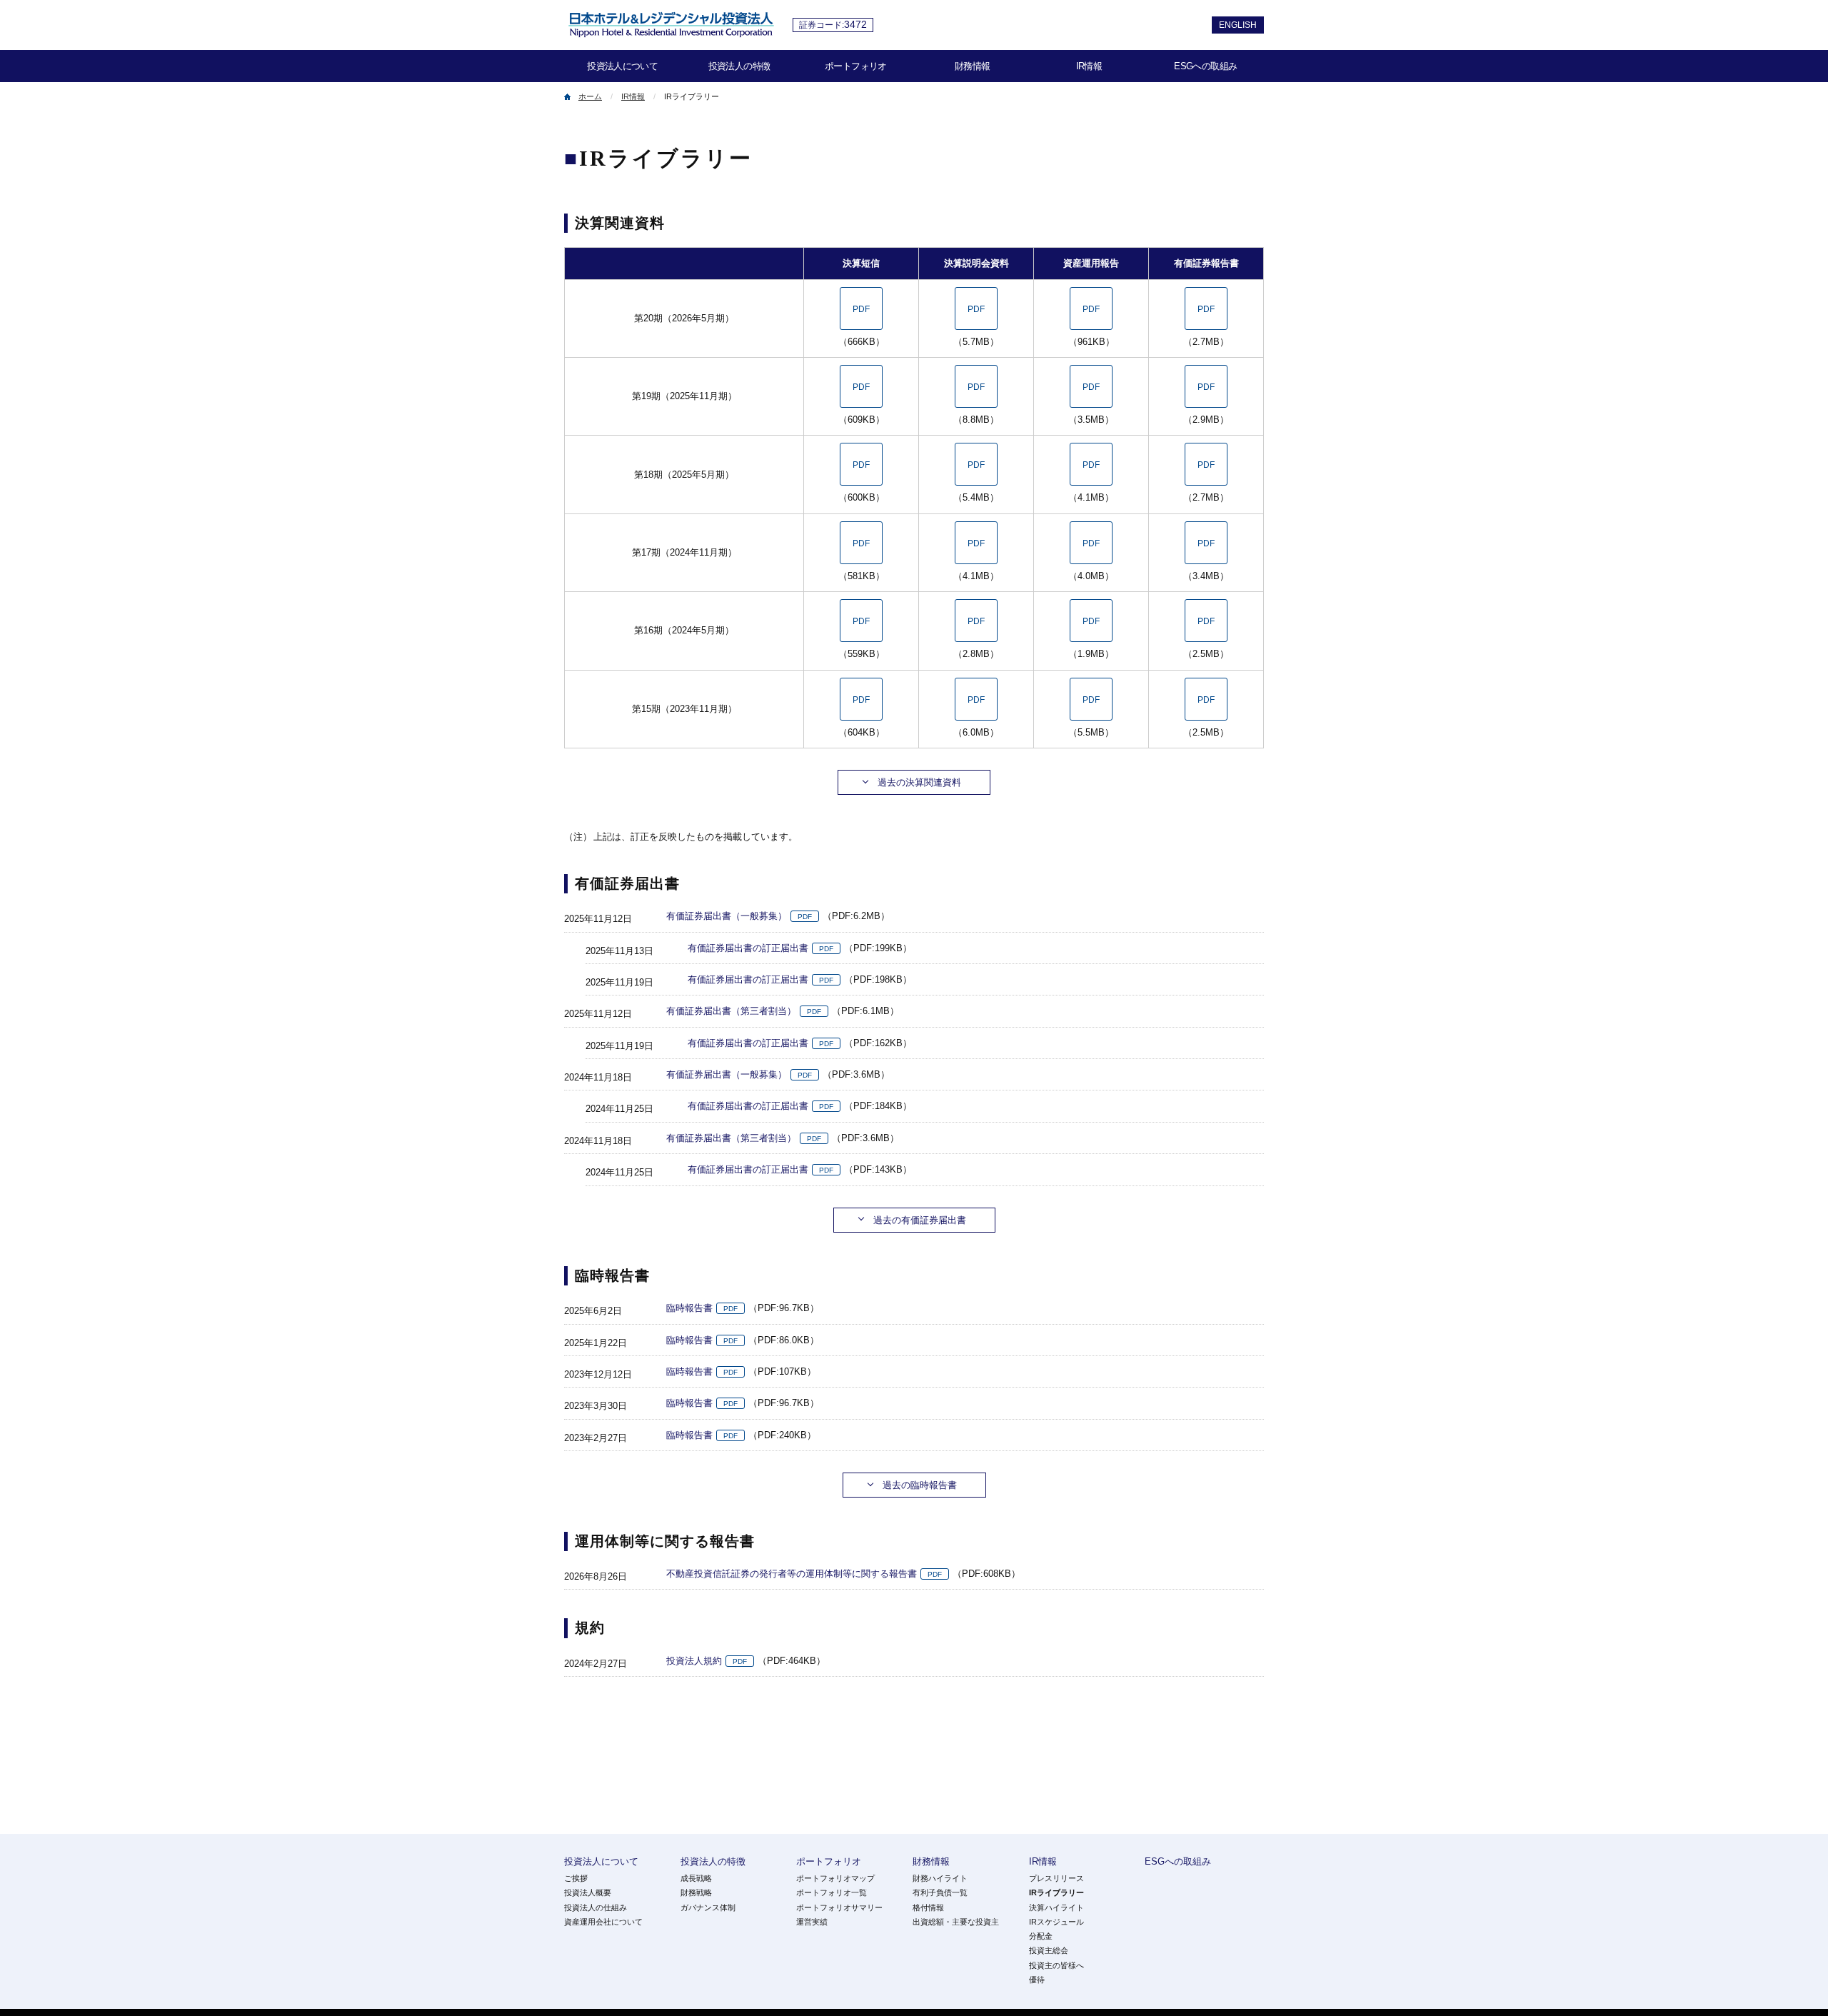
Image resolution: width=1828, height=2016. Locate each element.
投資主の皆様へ (1056, 1965)
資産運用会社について (603, 1922)
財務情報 (972, 66)
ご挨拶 (576, 1878)
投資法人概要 (588, 1892)
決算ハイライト (1056, 1907)
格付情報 (928, 1907)
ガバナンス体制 (708, 1907)
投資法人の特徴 (739, 66)
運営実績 (812, 1922)
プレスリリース (1056, 1878)
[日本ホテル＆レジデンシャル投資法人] (671, 28)
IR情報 (1089, 66)
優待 (1037, 1980)
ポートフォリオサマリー (839, 1907)
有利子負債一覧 (940, 1892)
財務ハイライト (940, 1878)
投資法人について (622, 66)
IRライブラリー (1056, 1892)
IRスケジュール (1056, 1922)
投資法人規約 (694, 1661)
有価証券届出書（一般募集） (727, 916)
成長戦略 (696, 1878)
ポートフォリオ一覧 (832, 1892)
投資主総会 (1049, 1950)
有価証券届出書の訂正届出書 (748, 948)
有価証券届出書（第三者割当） (731, 1011)
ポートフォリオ (855, 66)
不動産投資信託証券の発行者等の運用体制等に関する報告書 (792, 1574)
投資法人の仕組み (596, 1907)
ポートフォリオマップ (835, 1878)
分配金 (1041, 1936)
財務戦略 (696, 1892)
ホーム (590, 96)
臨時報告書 (689, 1308)
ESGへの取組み (1205, 66)
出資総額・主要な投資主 (956, 1922)
